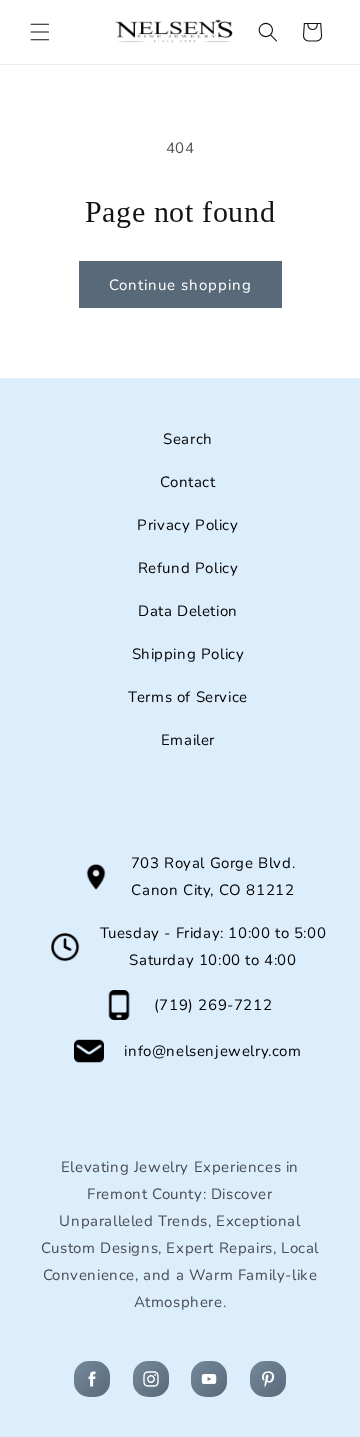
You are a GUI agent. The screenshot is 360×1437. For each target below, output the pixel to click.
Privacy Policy (187, 525)
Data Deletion (188, 611)
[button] (40, 32)
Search (188, 439)
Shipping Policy (188, 654)
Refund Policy (188, 568)
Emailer (188, 740)
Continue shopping (180, 285)
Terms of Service (188, 697)
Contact (187, 482)
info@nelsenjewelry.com (212, 1051)
